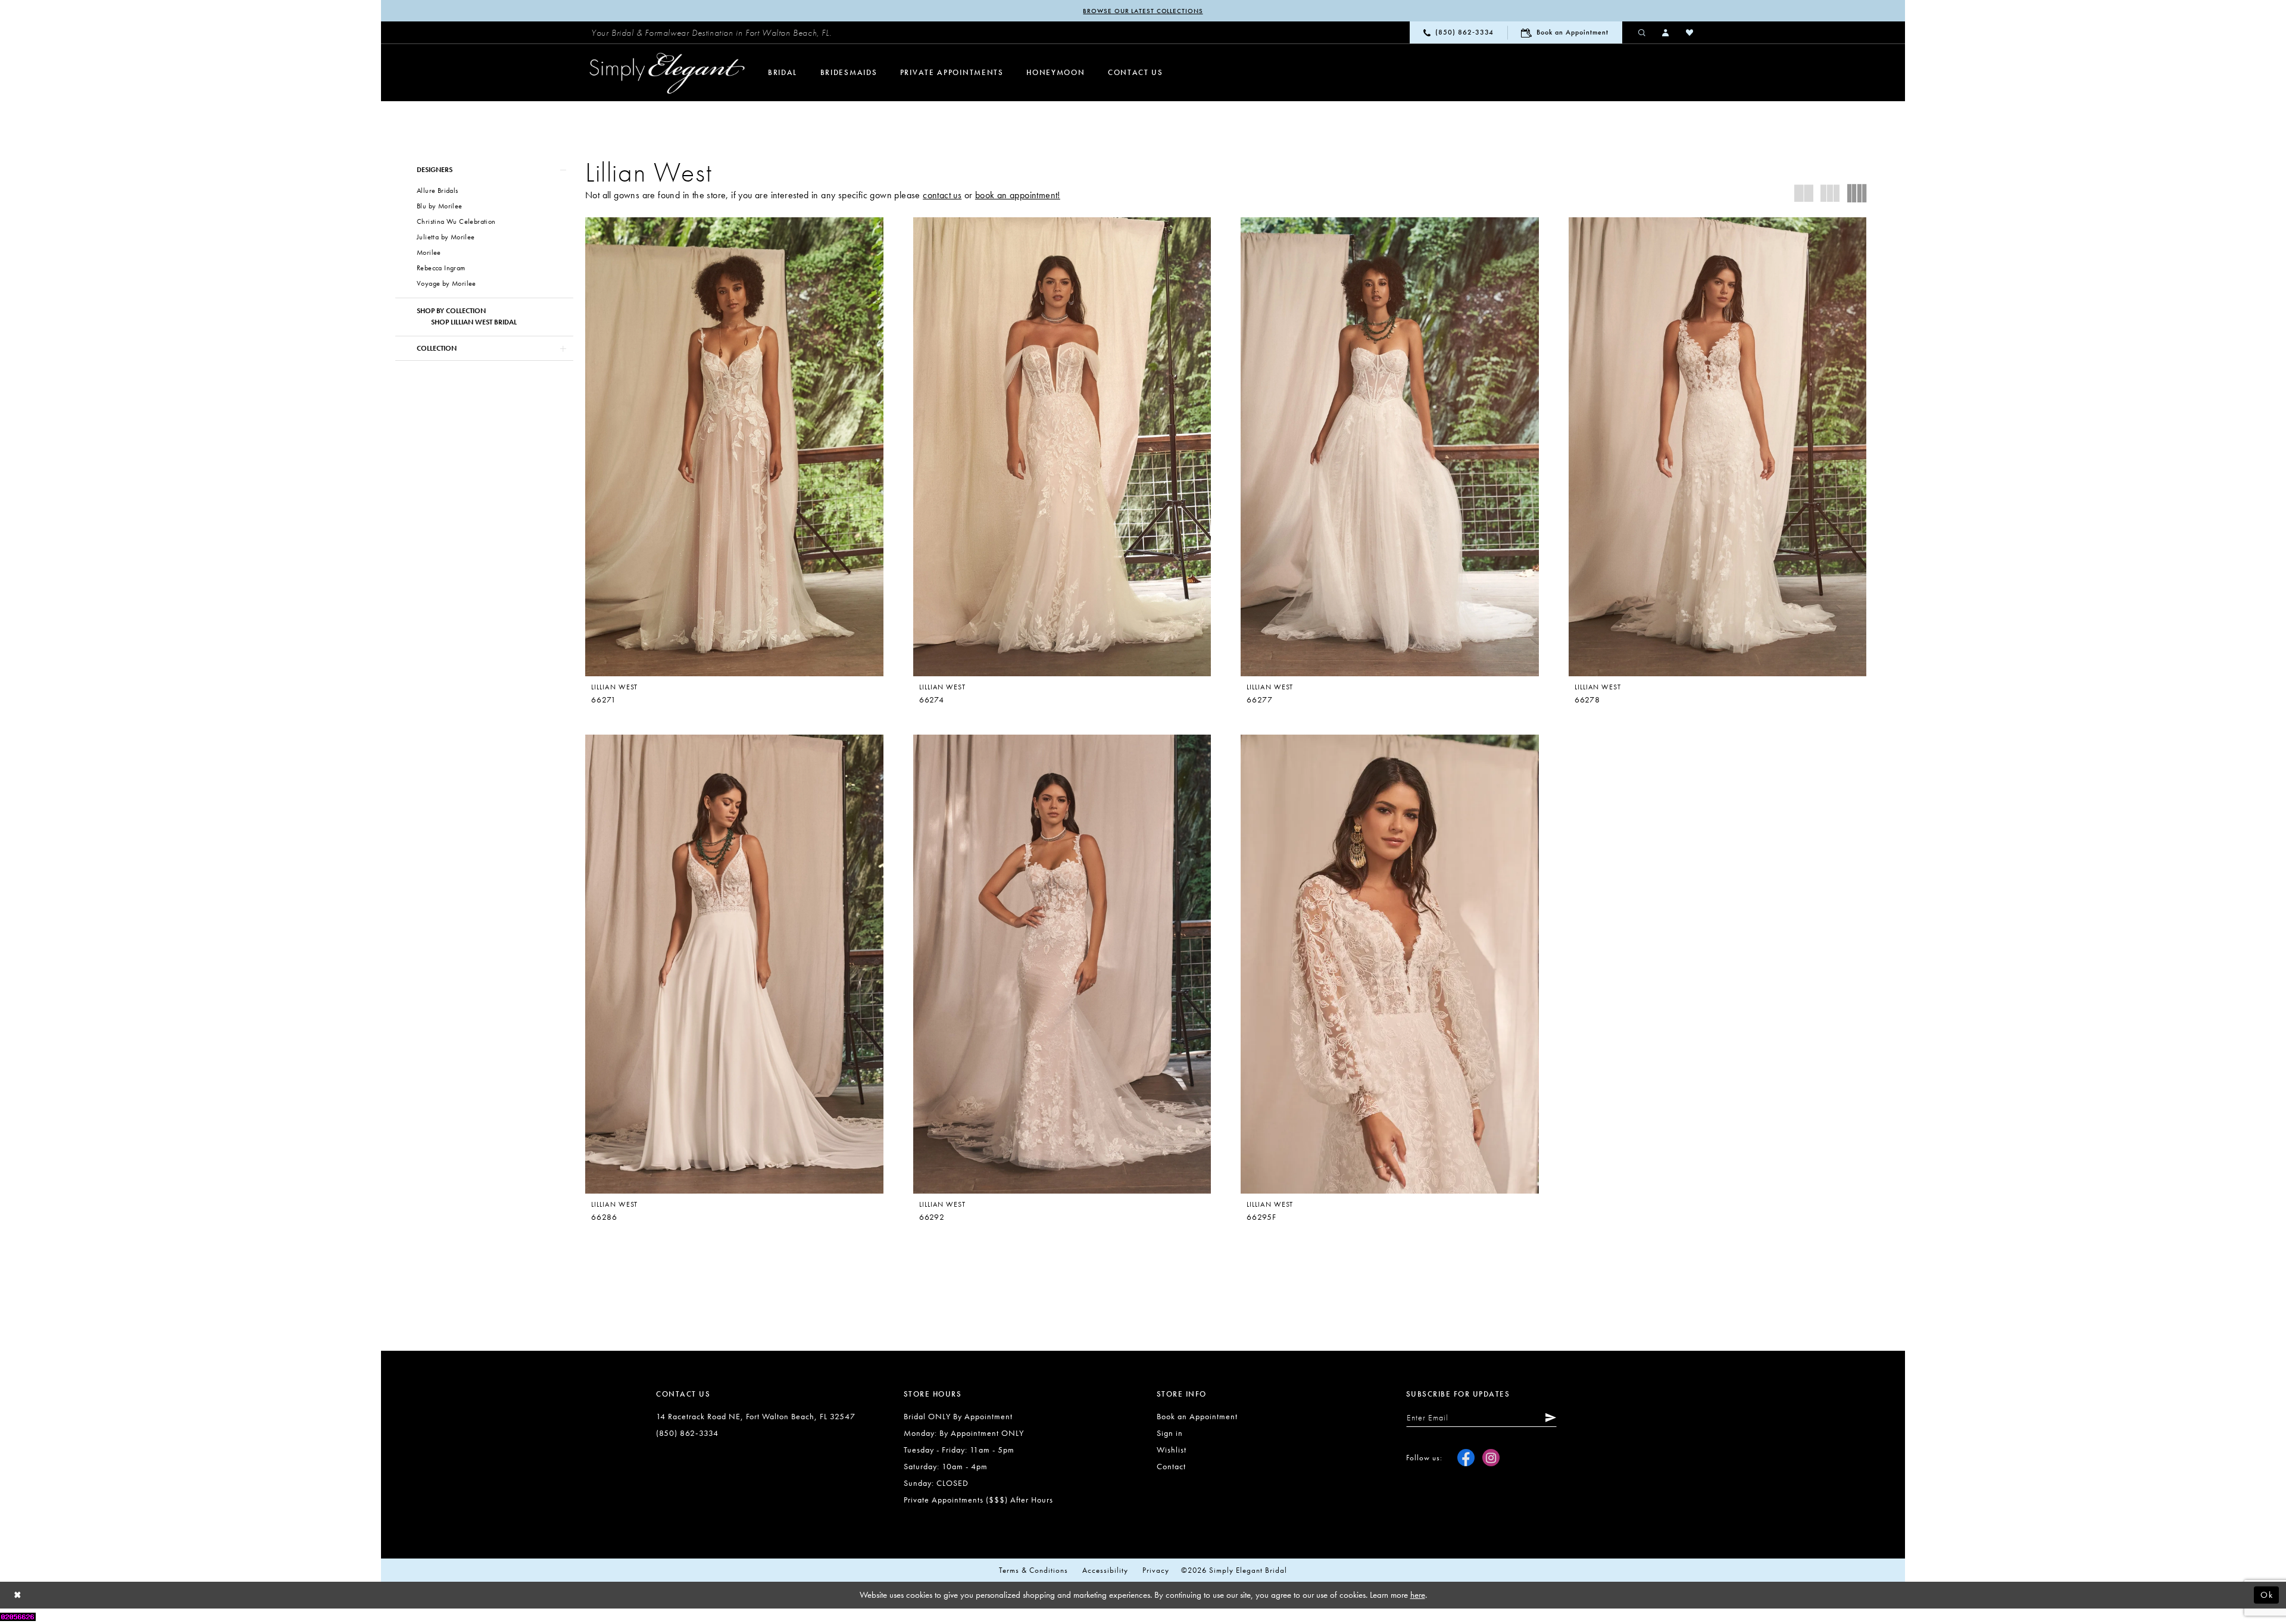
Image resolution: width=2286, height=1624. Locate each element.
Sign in (1170, 1433)
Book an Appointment (1197, 1416)
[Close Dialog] (18, 1595)
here (1418, 1595)
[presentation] (734, 447)
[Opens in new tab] (18, 1616)
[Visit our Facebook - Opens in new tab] (1466, 1458)
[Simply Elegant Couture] (667, 73)
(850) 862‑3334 (687, 1433)
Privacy (1156, 1570)
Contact (1171, 1466)
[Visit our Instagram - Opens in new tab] (1491, 1458)
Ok (2267, 1595)
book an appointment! (1018, 195)
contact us (942, 195)
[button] (1666, 32)
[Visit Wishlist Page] (1690, 32)
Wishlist (1172, 1450)
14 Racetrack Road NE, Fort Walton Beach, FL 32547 (756, 1416)
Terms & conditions (1033, 1570)
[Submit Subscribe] (1548, 1417)
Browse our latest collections (1143, 11)
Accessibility (1105, 1570)
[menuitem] (711, 33)
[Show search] (1642, 32)
